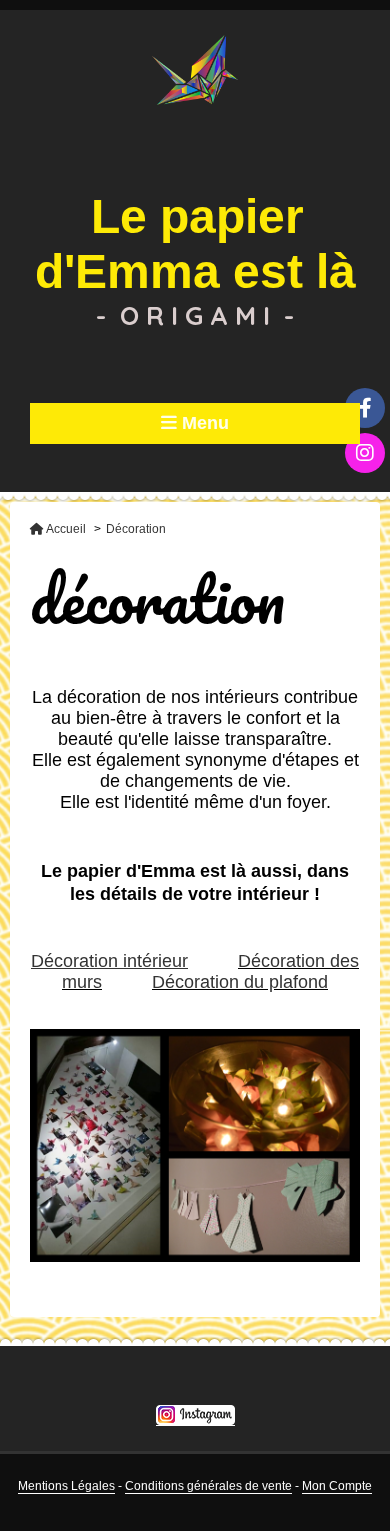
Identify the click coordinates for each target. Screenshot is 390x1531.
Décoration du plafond (240, 982)
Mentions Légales (66, 1486)
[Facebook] (365, 408)
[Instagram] (365, 453)
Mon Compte (337, 1486)
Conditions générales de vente (208, 1486)
